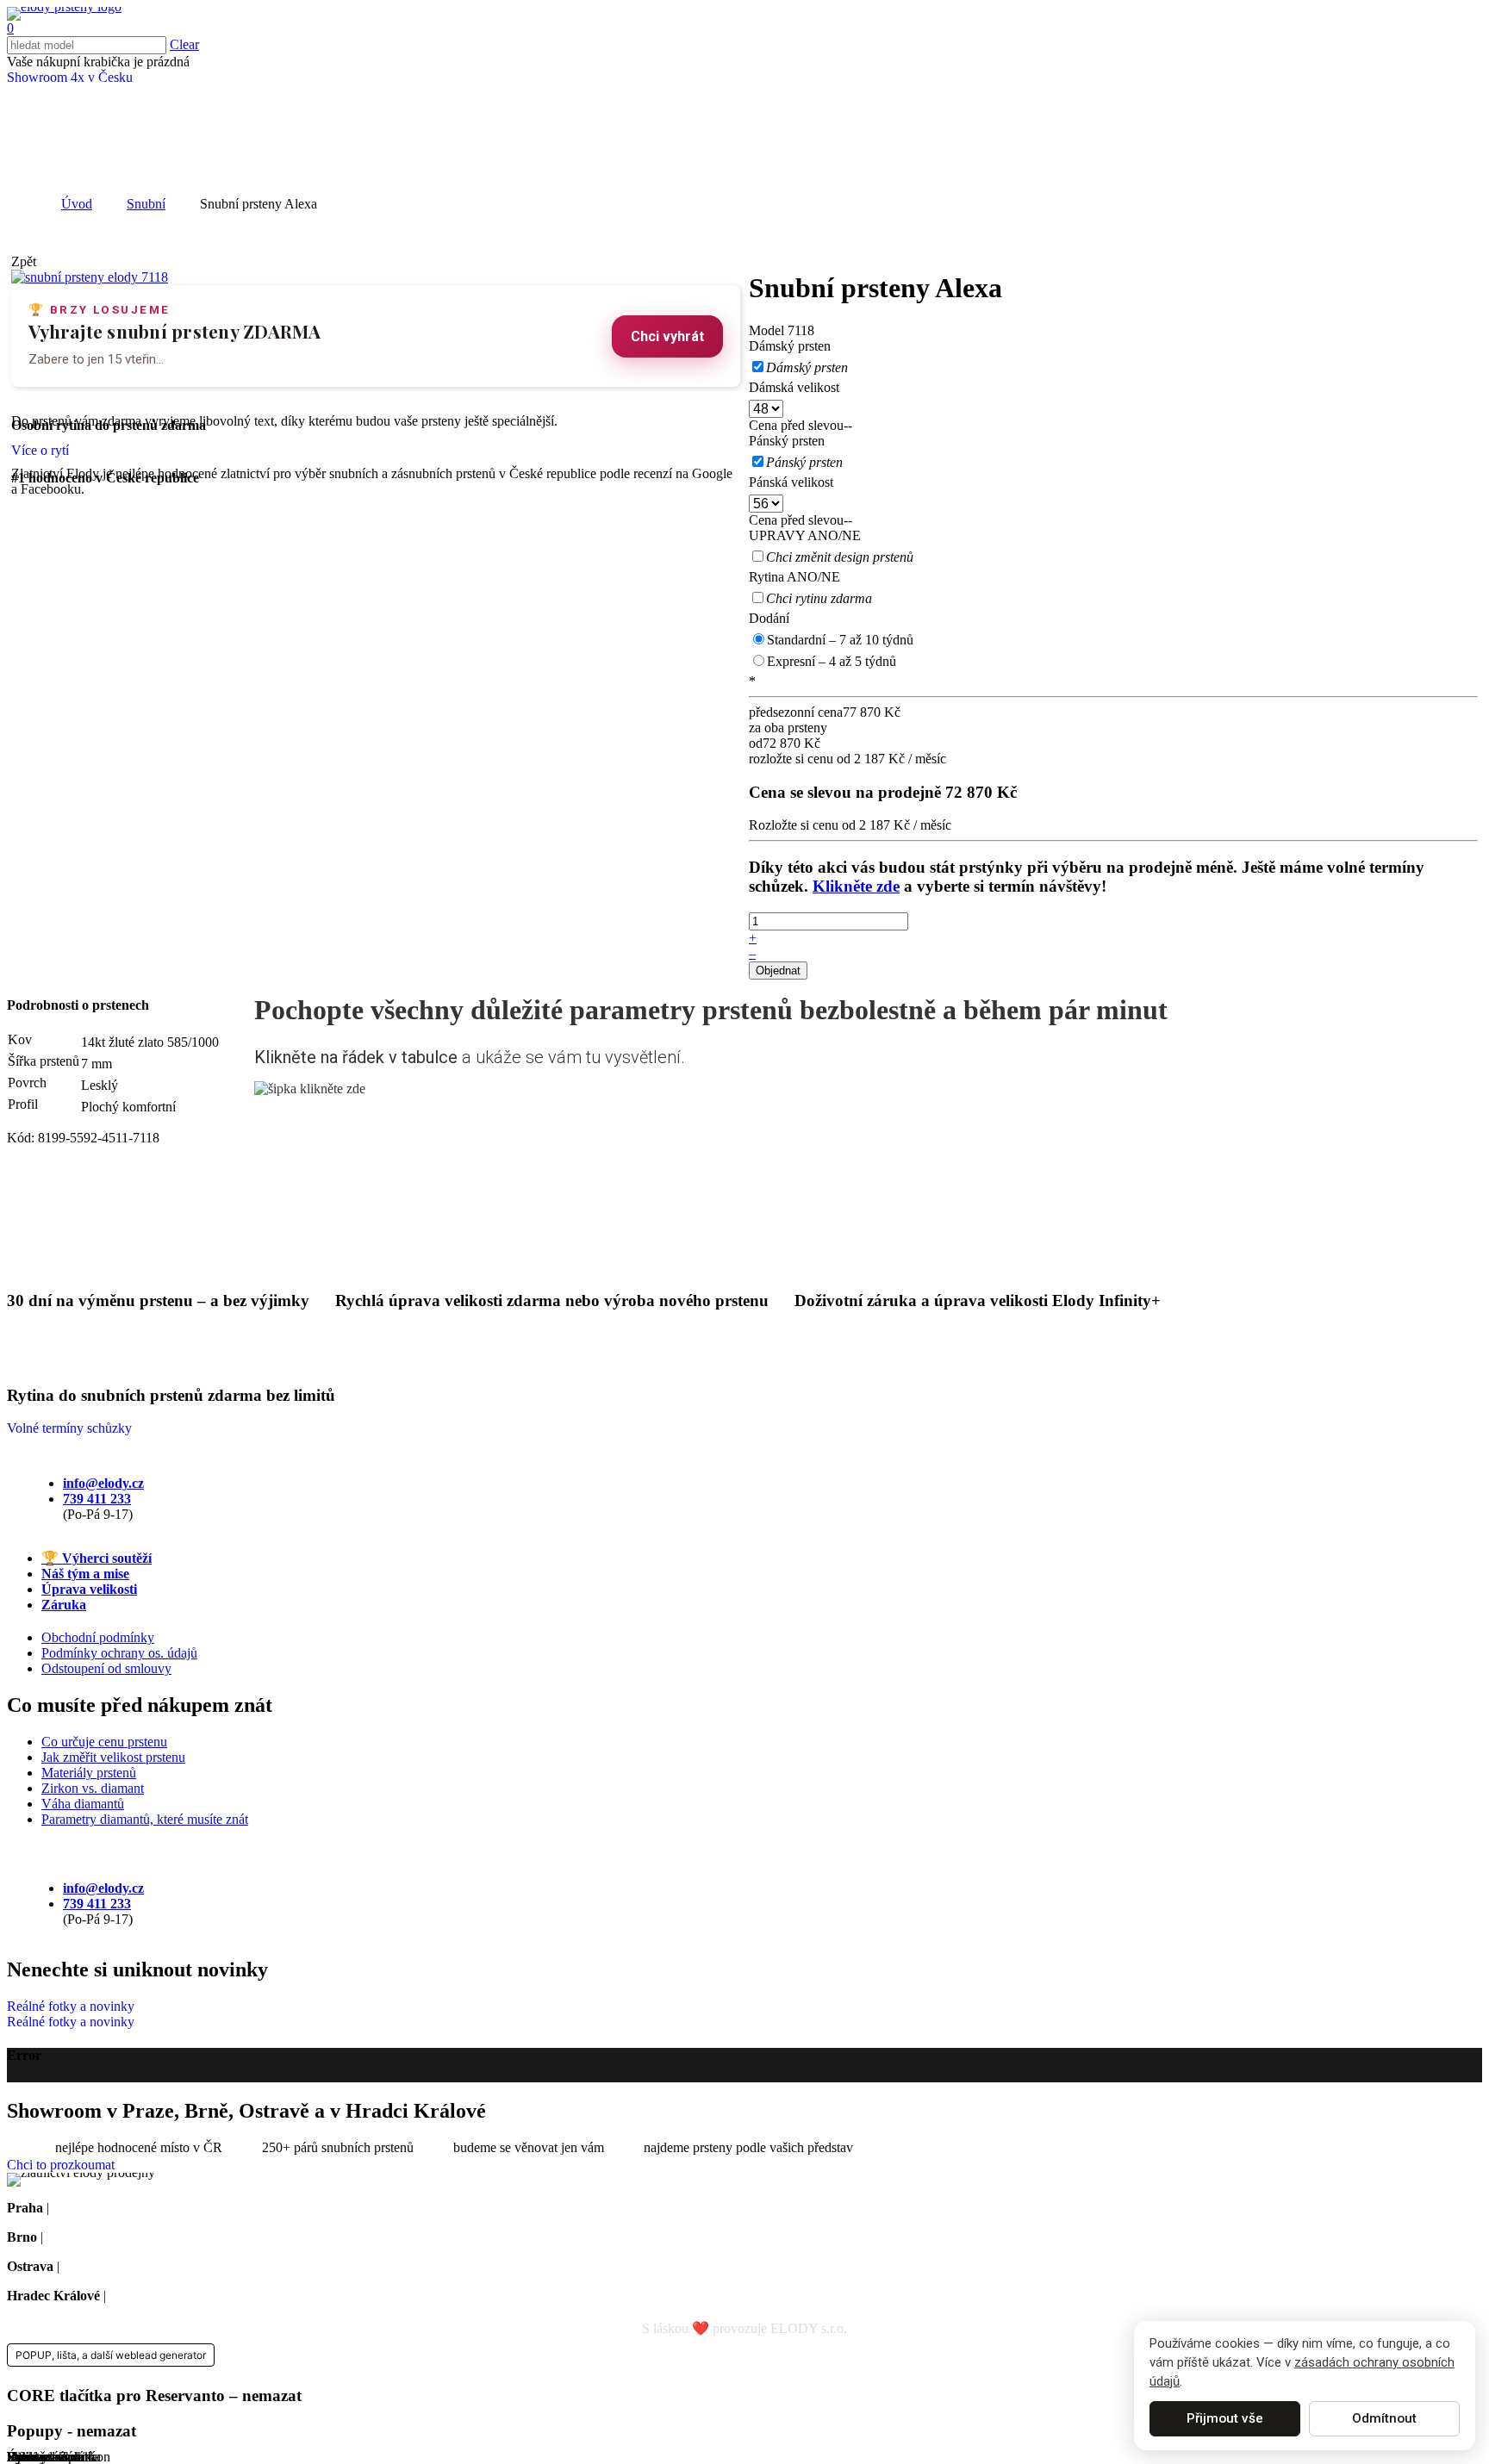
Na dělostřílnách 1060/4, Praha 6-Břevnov (168, 2208)
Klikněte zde (856, 886)
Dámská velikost (794, 387)
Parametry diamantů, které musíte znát (145, 1819)
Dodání (769, 618)
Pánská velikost (791, 482)
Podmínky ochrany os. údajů (119, 1653)
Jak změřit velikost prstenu (113, 1757)
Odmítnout (1384, 2418)
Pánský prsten (787, 441)
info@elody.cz (103, 1483)
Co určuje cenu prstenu (104, 1742)
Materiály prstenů (89, 1773)
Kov (20, 1039)
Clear (184, 44)
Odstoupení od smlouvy (106, 1668)
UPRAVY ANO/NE (805, 535)
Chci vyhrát (667, 336)
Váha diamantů (83, 1804)
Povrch (27, 1083)
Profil (23, 1104)
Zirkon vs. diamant (93, 1788)
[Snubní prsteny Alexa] (90, 277)
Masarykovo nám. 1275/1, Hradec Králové (226, 2296)
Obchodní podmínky (98, 1637)
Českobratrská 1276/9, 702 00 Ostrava (168, 2266)
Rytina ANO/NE (794, 577)
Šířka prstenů (44, 1061)
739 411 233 (97, 1499)
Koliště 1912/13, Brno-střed (122, 2237)
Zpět (24, 261)
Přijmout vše (1225, 2418)
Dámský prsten (790, 346)
